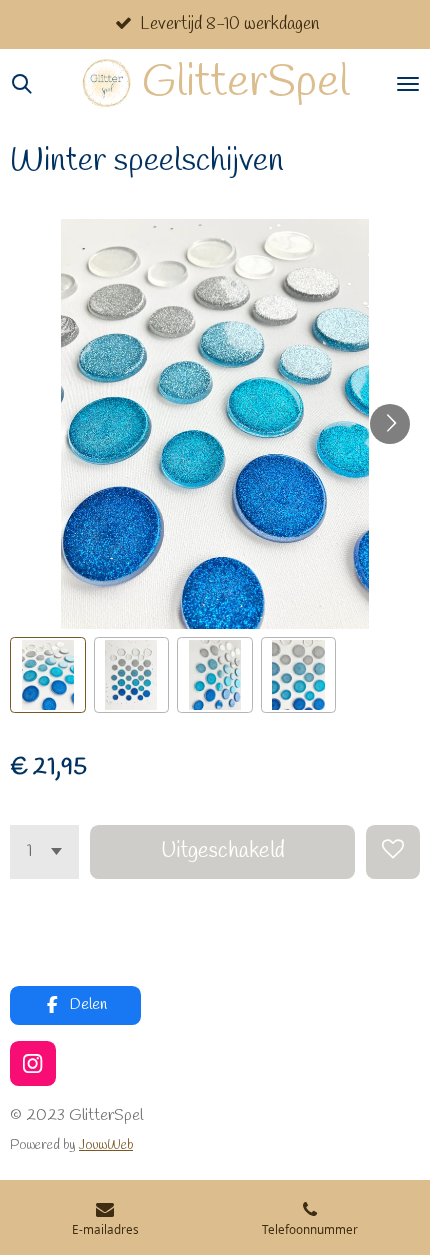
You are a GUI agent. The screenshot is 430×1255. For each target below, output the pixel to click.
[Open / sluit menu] (408, 84)
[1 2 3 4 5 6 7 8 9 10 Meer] (44, 852)
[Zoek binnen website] (22, 84)
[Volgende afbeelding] (390, 424)
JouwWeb (106, 1145)
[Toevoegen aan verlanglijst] (393, 852)
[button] (48, 675)
